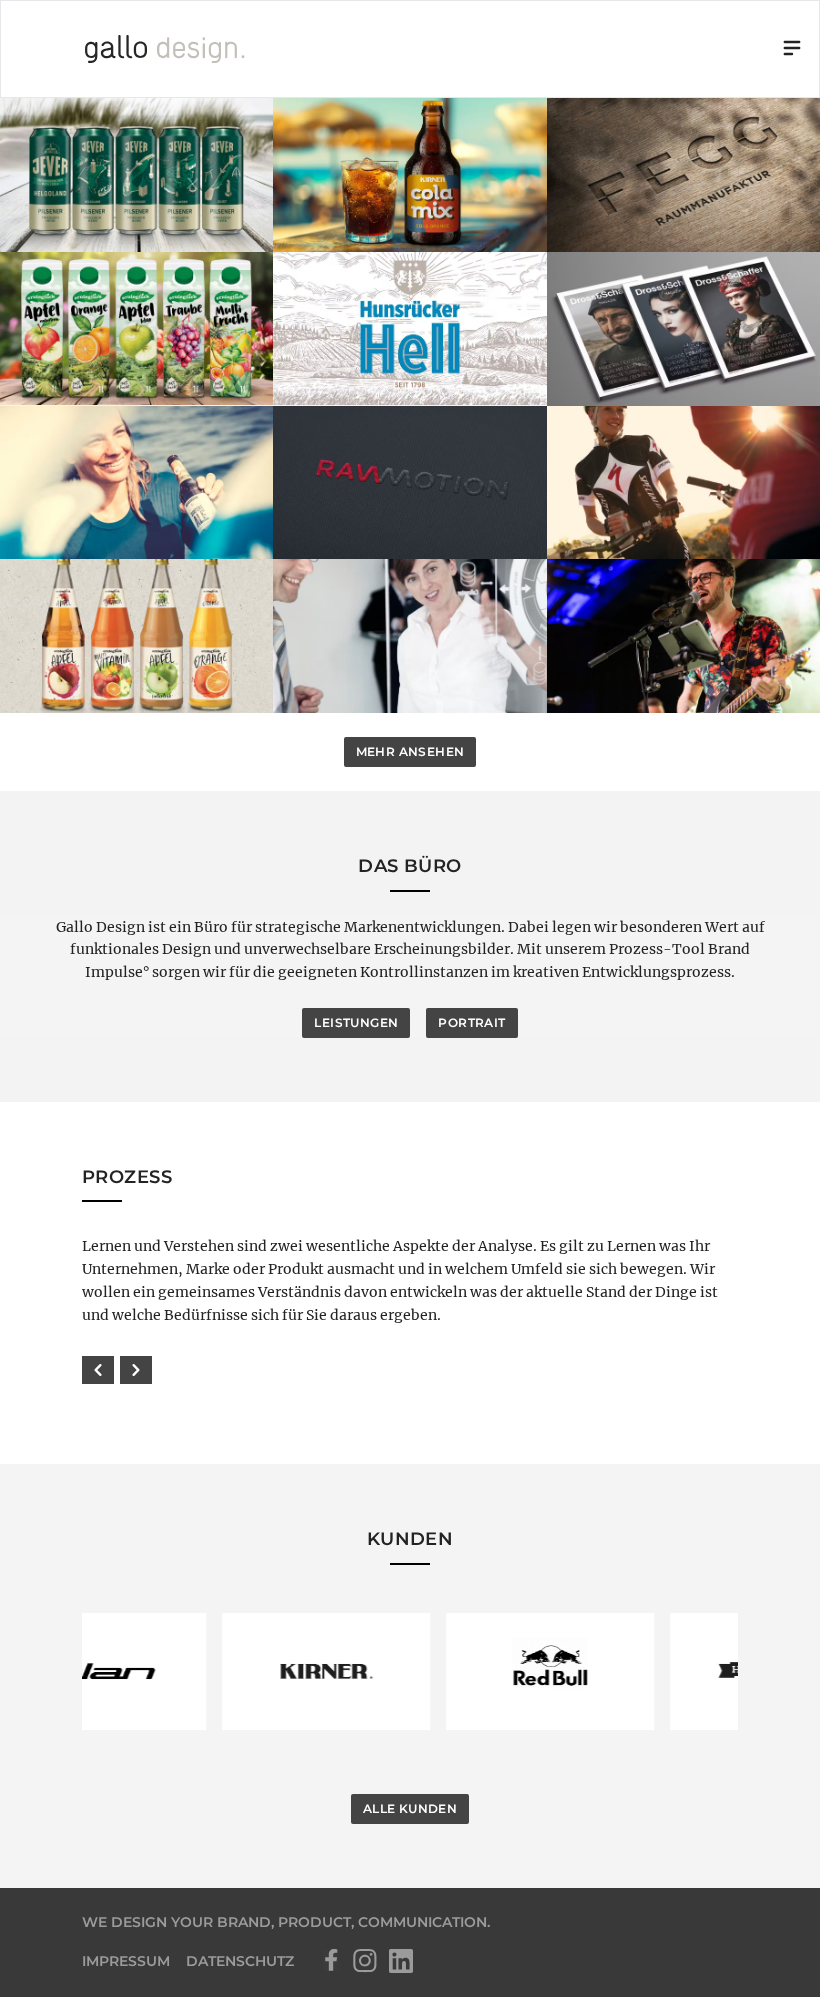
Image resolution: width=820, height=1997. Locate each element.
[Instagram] (364, 1961)
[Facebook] (330, 1961)
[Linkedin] (401, 1961)
